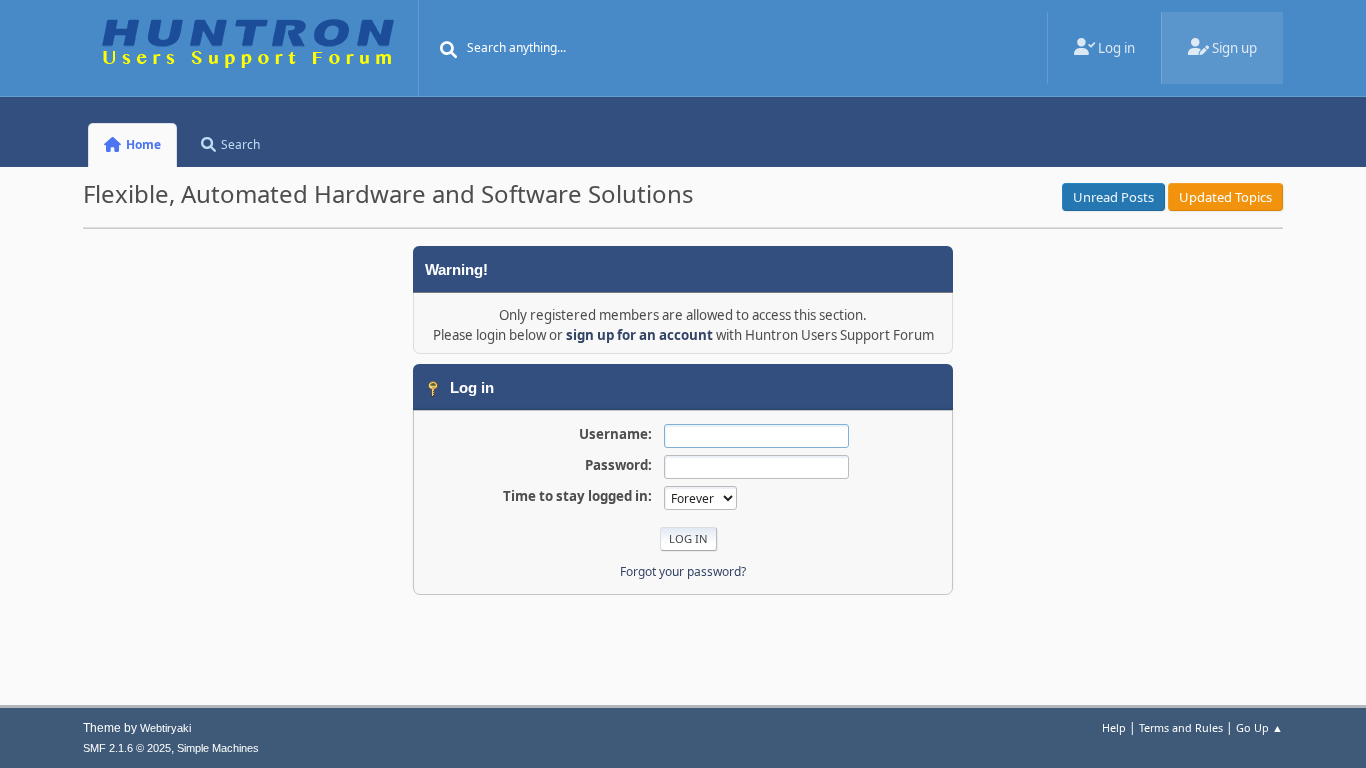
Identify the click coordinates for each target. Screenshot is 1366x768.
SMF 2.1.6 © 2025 (127, 748)
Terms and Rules (1181, 727)
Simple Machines (218, 748)
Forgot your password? (683, 571)
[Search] (449, 50)
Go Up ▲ (1259, 727)
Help (1114, 727)
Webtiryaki (165, 728)
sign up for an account (639, 335)
